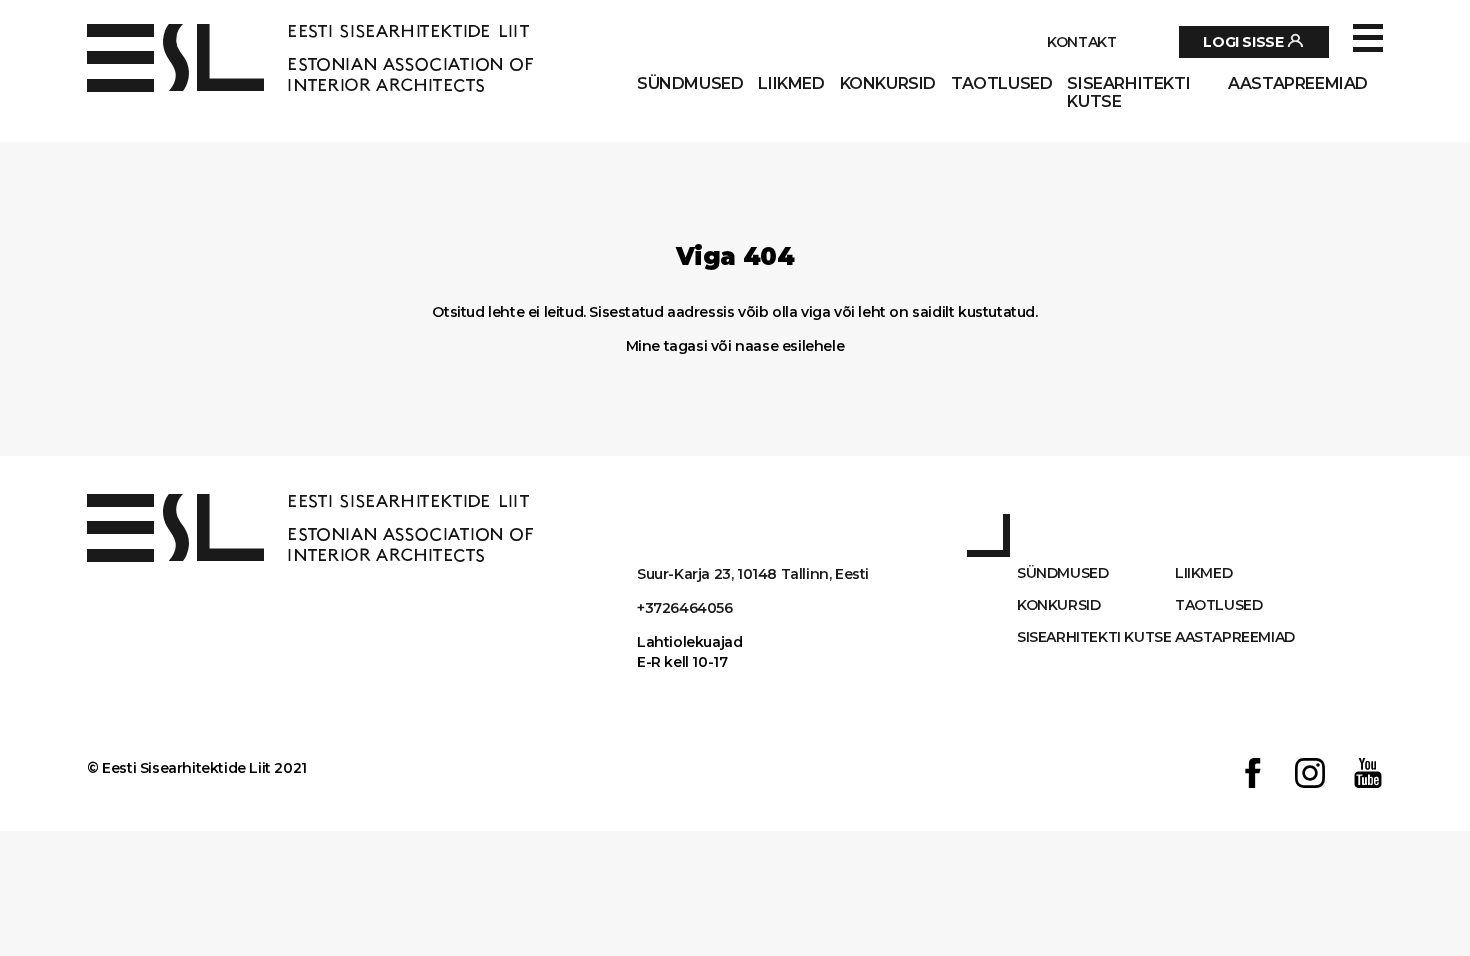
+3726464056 (685, 608)
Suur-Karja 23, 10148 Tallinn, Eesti (753, 574)
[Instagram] (1310, 775)
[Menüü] (1368, 39)
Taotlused (1001, 84)
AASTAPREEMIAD (1298, 84)
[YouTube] (1368, 775)
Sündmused (690, 84)
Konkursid (888, 84)
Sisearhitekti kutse (1128, 93)
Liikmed (791, 84)
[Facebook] (1253, 775)
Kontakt (1081, 42)
